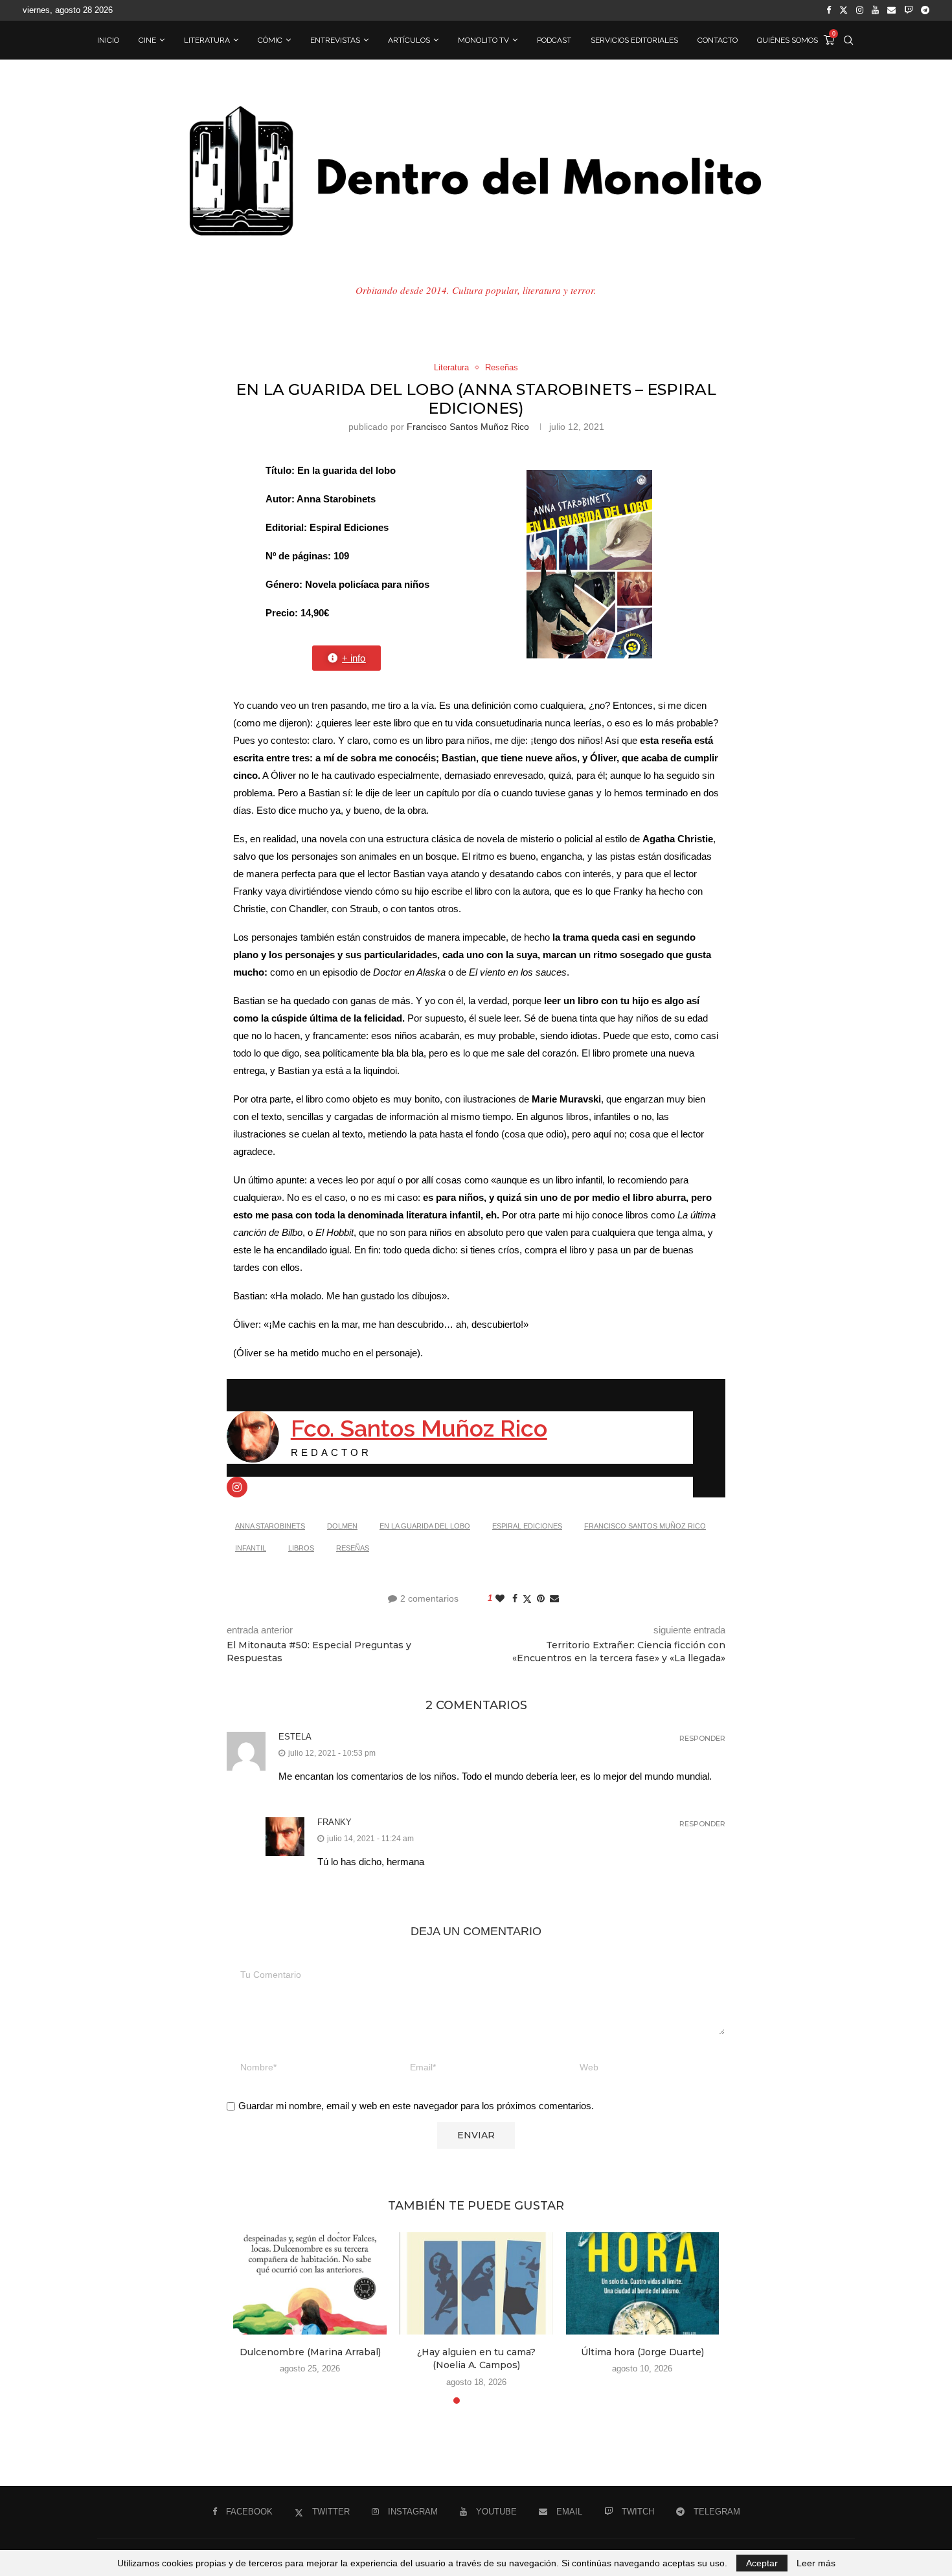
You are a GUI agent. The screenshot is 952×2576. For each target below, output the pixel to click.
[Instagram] (860, 10)
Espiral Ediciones (527, 1526)
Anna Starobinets (270, 1526)
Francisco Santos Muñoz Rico (468, 427)
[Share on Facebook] (515, 1598)
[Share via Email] (554, 1598)
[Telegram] (925, 10)
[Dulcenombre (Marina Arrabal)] (310, 2283)
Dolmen (342, 1526)
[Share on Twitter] (527, 1599)
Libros (301, 1548)
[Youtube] (875, 10)
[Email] (891, 10)
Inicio (108, 40)
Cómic (270, 40)
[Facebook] (829, 10)
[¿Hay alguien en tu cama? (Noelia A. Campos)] (476, 2283)
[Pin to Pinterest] (541, 1598)
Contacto (718, 40)
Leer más (816, 2563)
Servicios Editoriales (634, 40)
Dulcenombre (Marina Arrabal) (310, 2352)
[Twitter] (844, 10)
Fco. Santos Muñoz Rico (419, 1428)
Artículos (409, 40)
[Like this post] (500, 1598)
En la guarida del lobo (425, 1526)
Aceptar (762, 2563)
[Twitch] (908, 10)
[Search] (848, 40)
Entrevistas (335, 40)
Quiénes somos (788, 40)
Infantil (251, 1548)
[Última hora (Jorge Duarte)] (643, 2283)
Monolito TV (483, 40)
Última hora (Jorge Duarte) (642, 2352)
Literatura (207, 40)
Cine (147, 40)
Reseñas (353, 1548)
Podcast (554, 40)
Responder (702, 1739)
